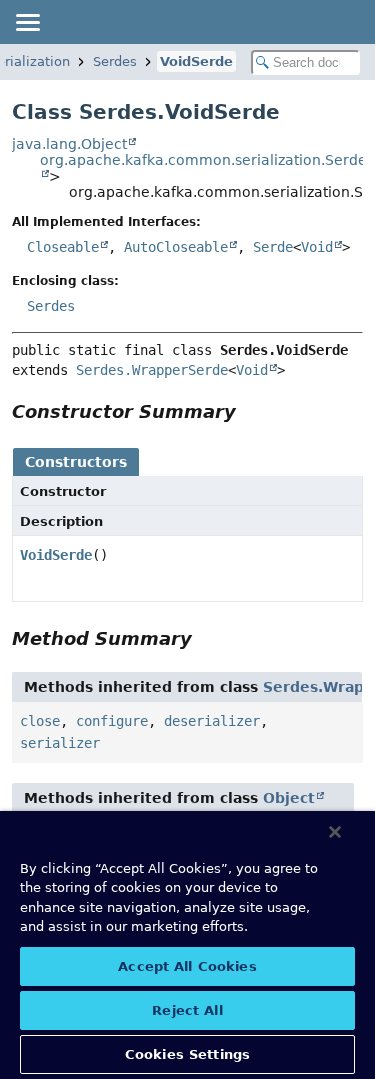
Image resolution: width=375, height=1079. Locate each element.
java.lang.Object (69, 144)
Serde (273, 247)
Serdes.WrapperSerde (152, 370)
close (40, 721)
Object (289, 798)
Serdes (115, 61)
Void (317, 247)
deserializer (212, 721)
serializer (60, 743)
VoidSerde (196, 61)
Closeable (63, 247)
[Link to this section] (250, 411)
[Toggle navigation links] (27, 22)
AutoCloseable (176, 247)
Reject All (187, 1010)
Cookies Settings (187, 1054)
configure (112, 721)
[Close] (335, 832)
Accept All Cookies (187, 966)
